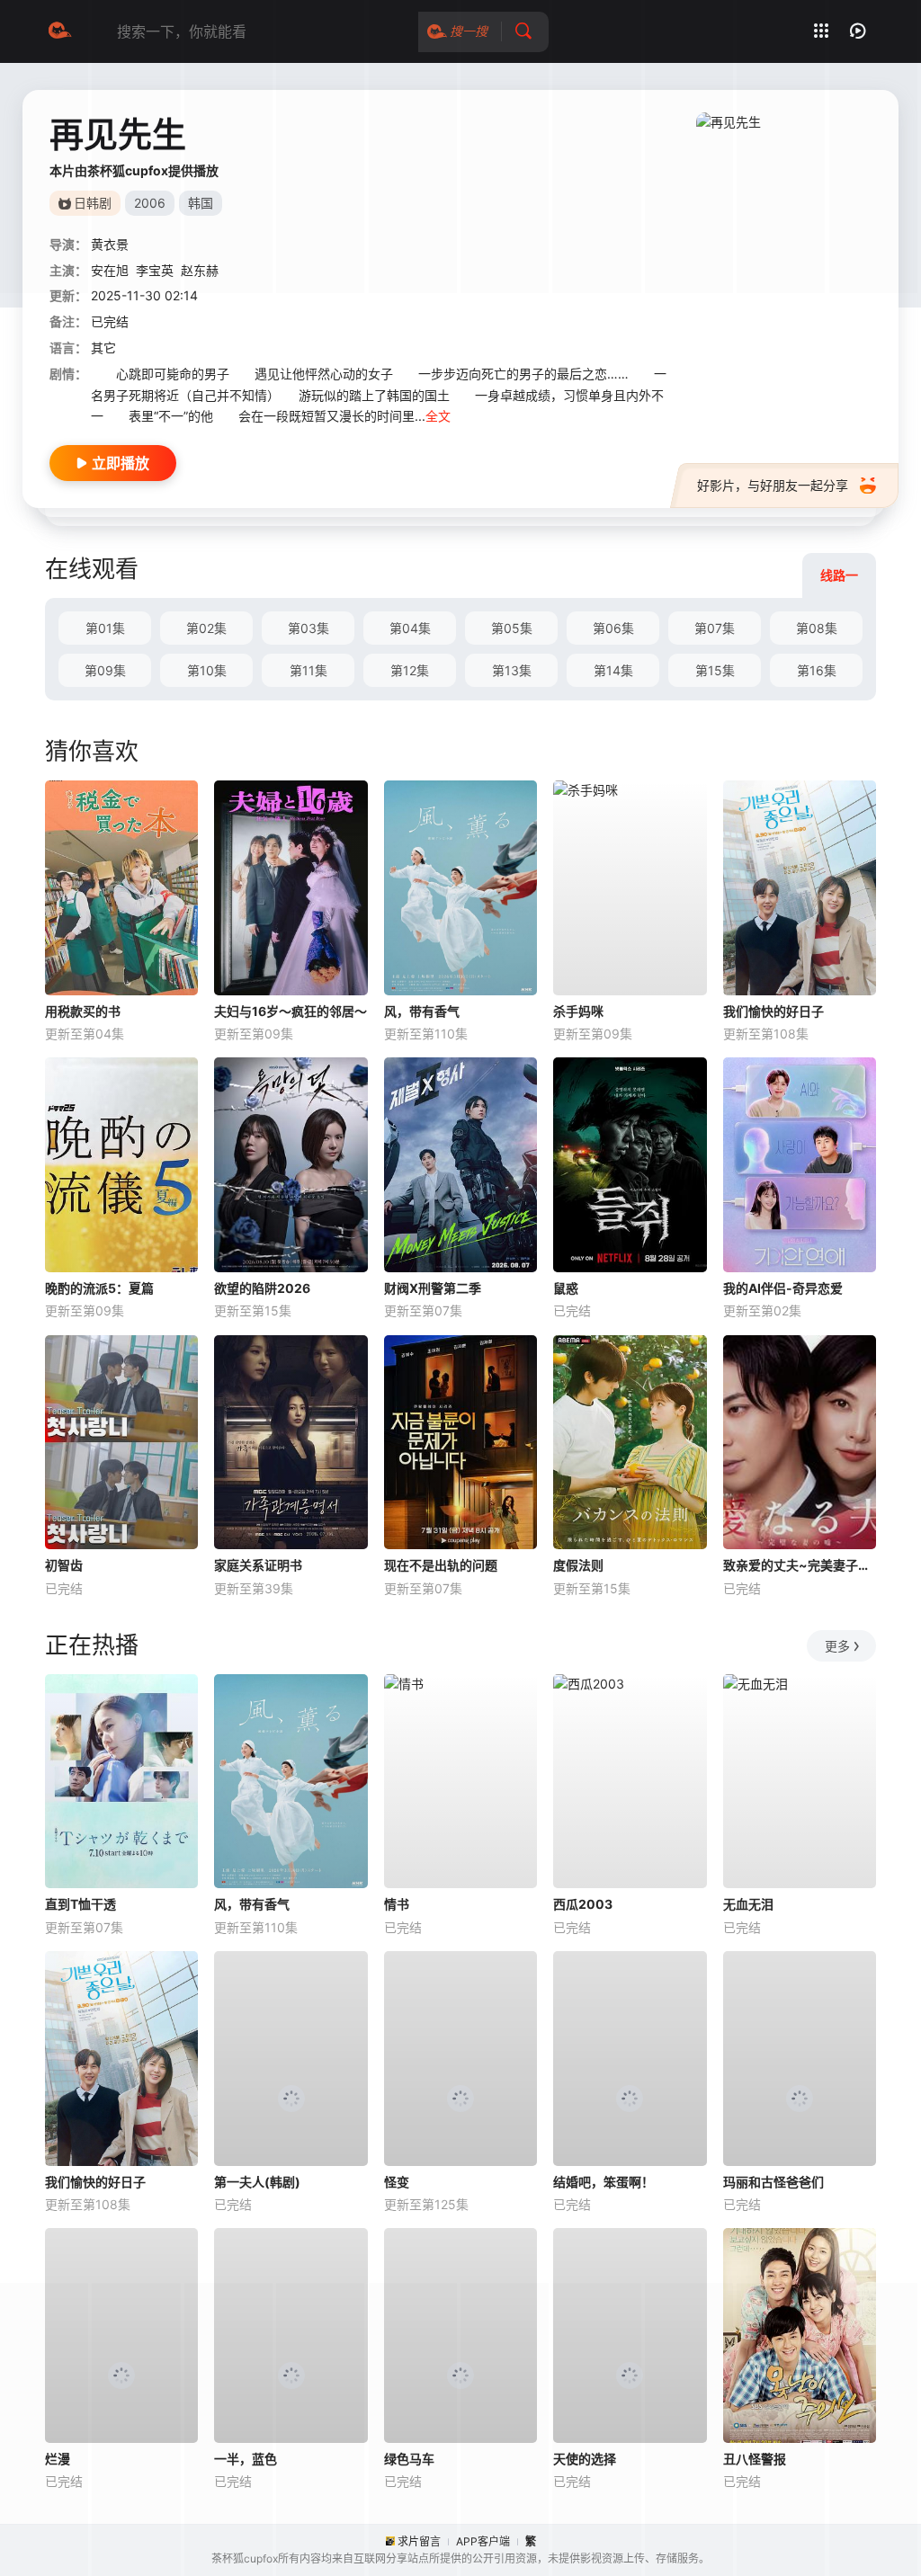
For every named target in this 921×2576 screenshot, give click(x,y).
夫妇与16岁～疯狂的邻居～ (291, 1011)
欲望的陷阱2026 (262, 1288)
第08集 (817, 628)
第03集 (308, 628)
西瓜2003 (583, 1904)
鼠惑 (566, 1288)
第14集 (613, 670)
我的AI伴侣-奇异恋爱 (783, 1288)
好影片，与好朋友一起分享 (773, 485)
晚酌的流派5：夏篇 (99, 1288)
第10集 (207, 670)
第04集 (410, 628)
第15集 (715, 670)
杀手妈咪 (578, 1011)
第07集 (715, 628)
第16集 (817, 670)
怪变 (397, 2182)
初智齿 (64, 1565)
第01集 (105, 628)
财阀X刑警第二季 (433, 1288)
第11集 (308, 670)
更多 (837, 1646)
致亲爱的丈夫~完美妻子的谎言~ (800, 1565)
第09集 (105, 670)
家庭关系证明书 (258, 1565)
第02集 (206, 628)
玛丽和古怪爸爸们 (773, 2182)
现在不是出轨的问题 (441, 1565)
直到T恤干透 (80, 1904)
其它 (103, 348)
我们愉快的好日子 (773, 1011)
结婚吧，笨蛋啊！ (604, 2182)
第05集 (512, 628)
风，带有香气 (422, 1011)
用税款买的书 (83, 1011)
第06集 (613, 628)
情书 (397, 1904)
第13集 (512, 670)
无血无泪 (748, 1904)
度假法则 (578, 1565)
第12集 (410, 670)
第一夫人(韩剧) (257, 2182)
